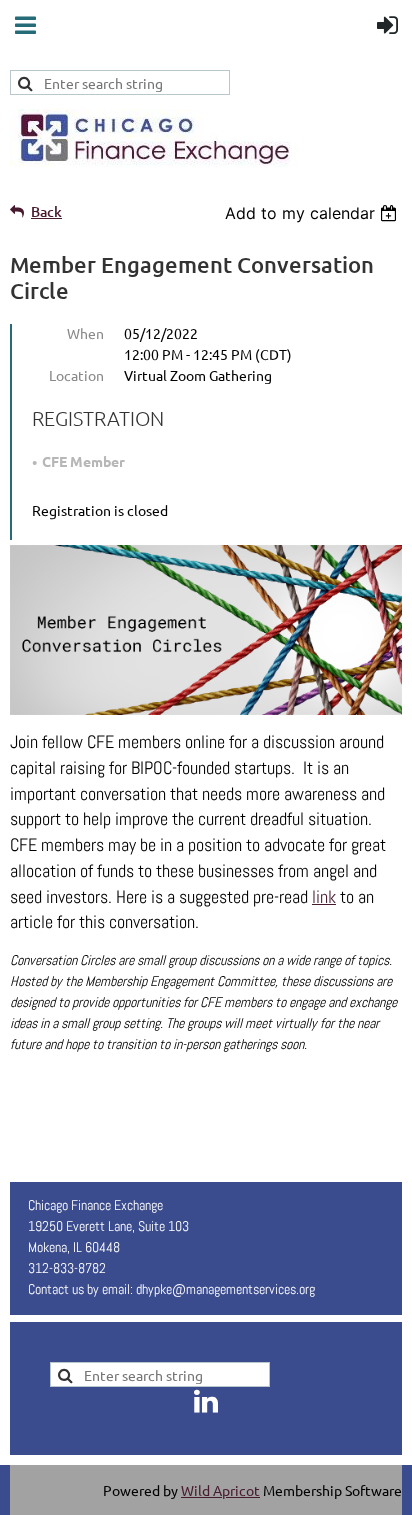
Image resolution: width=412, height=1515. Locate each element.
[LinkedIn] (206, 1401)
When (85, 333)
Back (46, 211)
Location (76, 375)
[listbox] (313, 213)
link (324, 896)
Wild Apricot (220, 1490)
